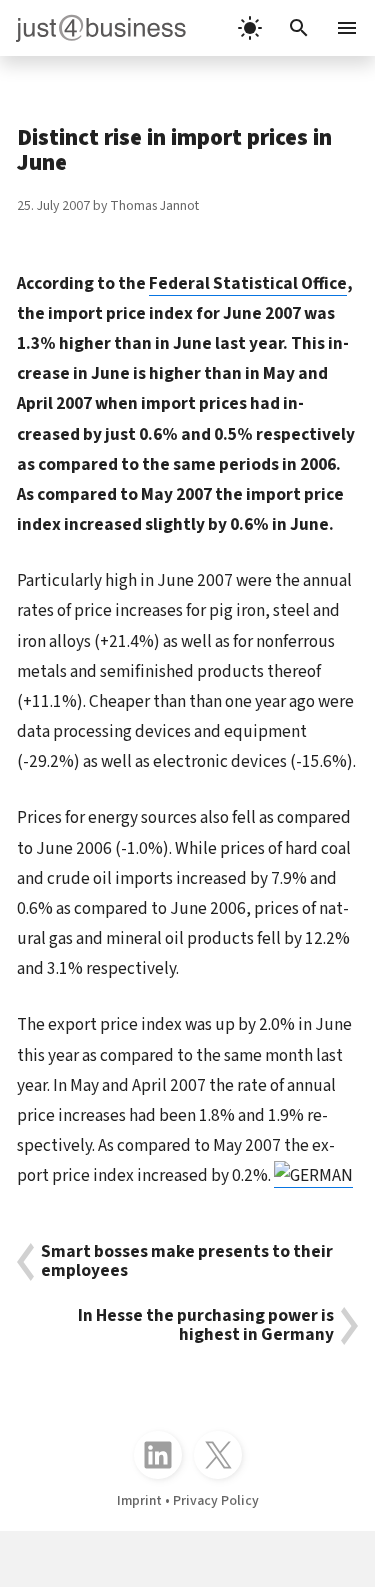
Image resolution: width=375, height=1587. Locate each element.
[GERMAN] (313, 1175)
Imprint (139, 1501)
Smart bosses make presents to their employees (187, 1262)
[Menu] (349, 28)
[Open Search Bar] (299, 28)
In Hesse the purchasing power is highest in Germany (206, 1326)
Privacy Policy (216, 1501)
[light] (250, 28)
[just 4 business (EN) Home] (93, 28)
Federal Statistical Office (248, 283)
